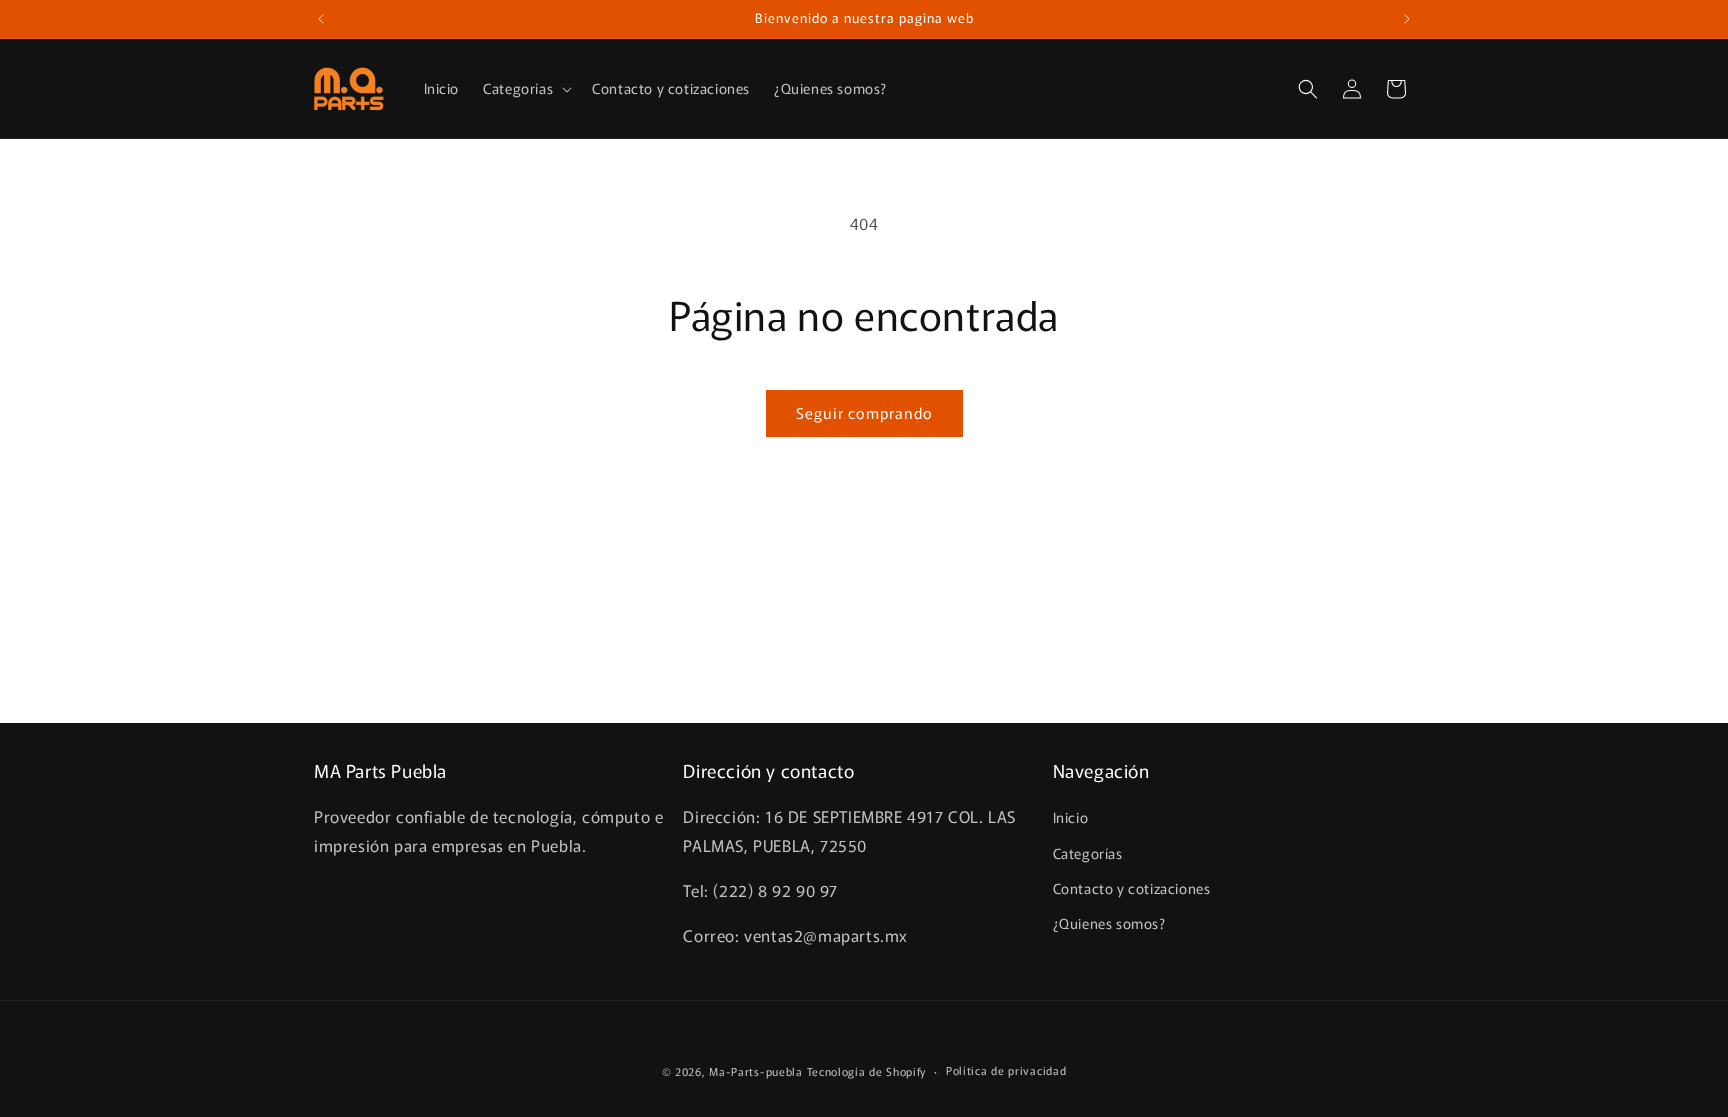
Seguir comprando (864, 412)
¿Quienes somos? (1109, 923)
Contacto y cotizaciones (1132, 888)
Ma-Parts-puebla (756, 1071)
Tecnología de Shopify (867, 1071)
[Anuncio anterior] (321, 19)
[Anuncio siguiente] (1407, 19)
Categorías (1088, 853)
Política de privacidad (1006, 1070)
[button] (525, 88)
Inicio (1071, 817)
